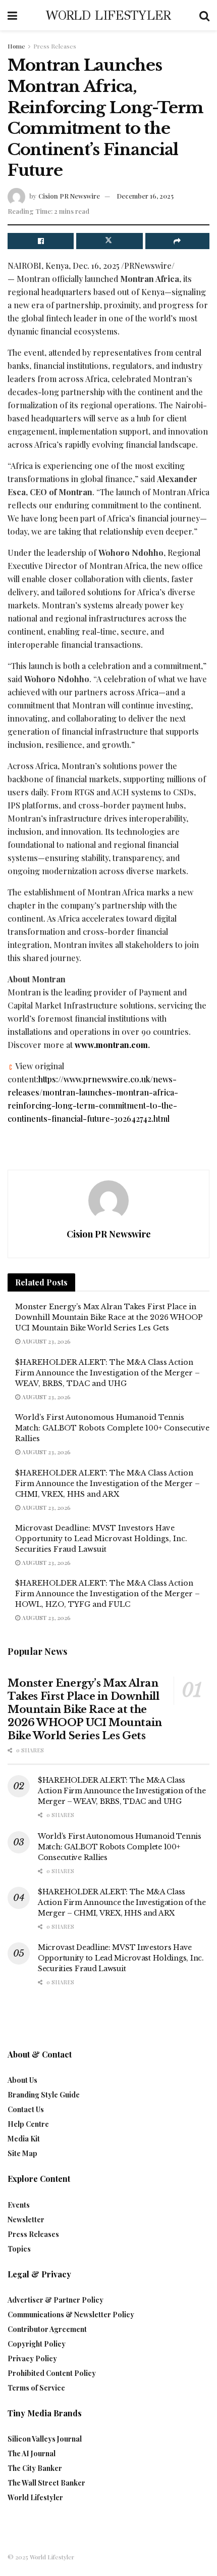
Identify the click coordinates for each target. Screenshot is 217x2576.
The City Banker (35, 2468)
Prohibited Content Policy (52, 2373)
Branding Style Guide (44, 2095)
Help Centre (28, 2124)
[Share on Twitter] (109, 241)
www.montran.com (111, 1045)
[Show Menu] (12, 15)
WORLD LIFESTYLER (108, 15)
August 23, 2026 (45, 1341)
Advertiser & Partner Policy (56, 2300)
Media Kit (24, 2139)
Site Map (22, 2153)
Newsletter (26, 2220)
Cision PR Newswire (69, 196)
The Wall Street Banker (46, 2483)
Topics (19, 2249)
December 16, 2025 (145, 196)
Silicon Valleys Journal (45, 2439)
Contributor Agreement (47, 2329)
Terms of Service (36, 2388)
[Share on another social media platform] (177, 241)
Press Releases (55, 46)
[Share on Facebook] (41, 241)
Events (19, 2205)
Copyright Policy (37, 2344)
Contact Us (26, 2109)
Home (16, 46)
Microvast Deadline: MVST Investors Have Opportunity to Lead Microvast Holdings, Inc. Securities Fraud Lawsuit (101, 1539)
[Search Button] (204, 15)
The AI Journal (32, 2453)
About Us (22, 2080)
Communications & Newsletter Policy (71, 2315)
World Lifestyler (35, 2497)
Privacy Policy (32, 2358)
